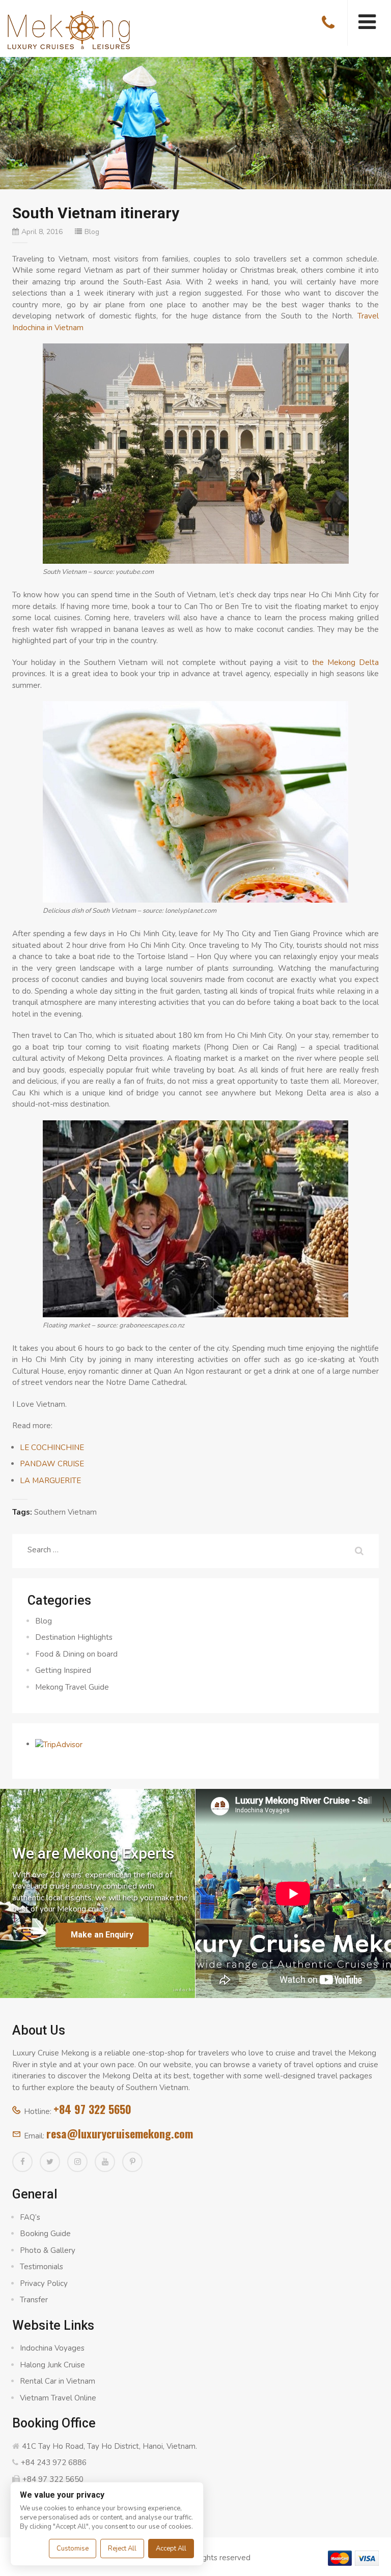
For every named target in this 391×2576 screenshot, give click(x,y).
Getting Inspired (63, 1670)
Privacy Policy (44, 2283)
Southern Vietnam (65, 1512)
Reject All (122, 2549)
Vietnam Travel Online (58, 2398)
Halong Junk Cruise (52, 2365)
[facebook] (22, 2162)
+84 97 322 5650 (92, 2109)
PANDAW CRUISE (52, 1464)
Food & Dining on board (76, 1654)
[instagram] (77, 2162)
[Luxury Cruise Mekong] (69, 29)
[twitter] (50, 2162)
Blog (92, 232)
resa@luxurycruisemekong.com (120, 2133)
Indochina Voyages (52, 2348)
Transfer (34, 2300)
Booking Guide (45, 2234)
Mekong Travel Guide (72, 1687)
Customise (73, 2549)
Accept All (171, 2549)
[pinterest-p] (132, 2162)
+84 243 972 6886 (54, 2463)
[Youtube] (105, 2162)
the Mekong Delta (345, 662)
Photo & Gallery (48, 2250)
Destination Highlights (74, 1637)
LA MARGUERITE (50, 1481)
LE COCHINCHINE (52, 1448)
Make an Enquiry (102, 1935)
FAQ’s (30, 2217)
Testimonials (41, 2267)
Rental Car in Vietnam (58, 2381)
